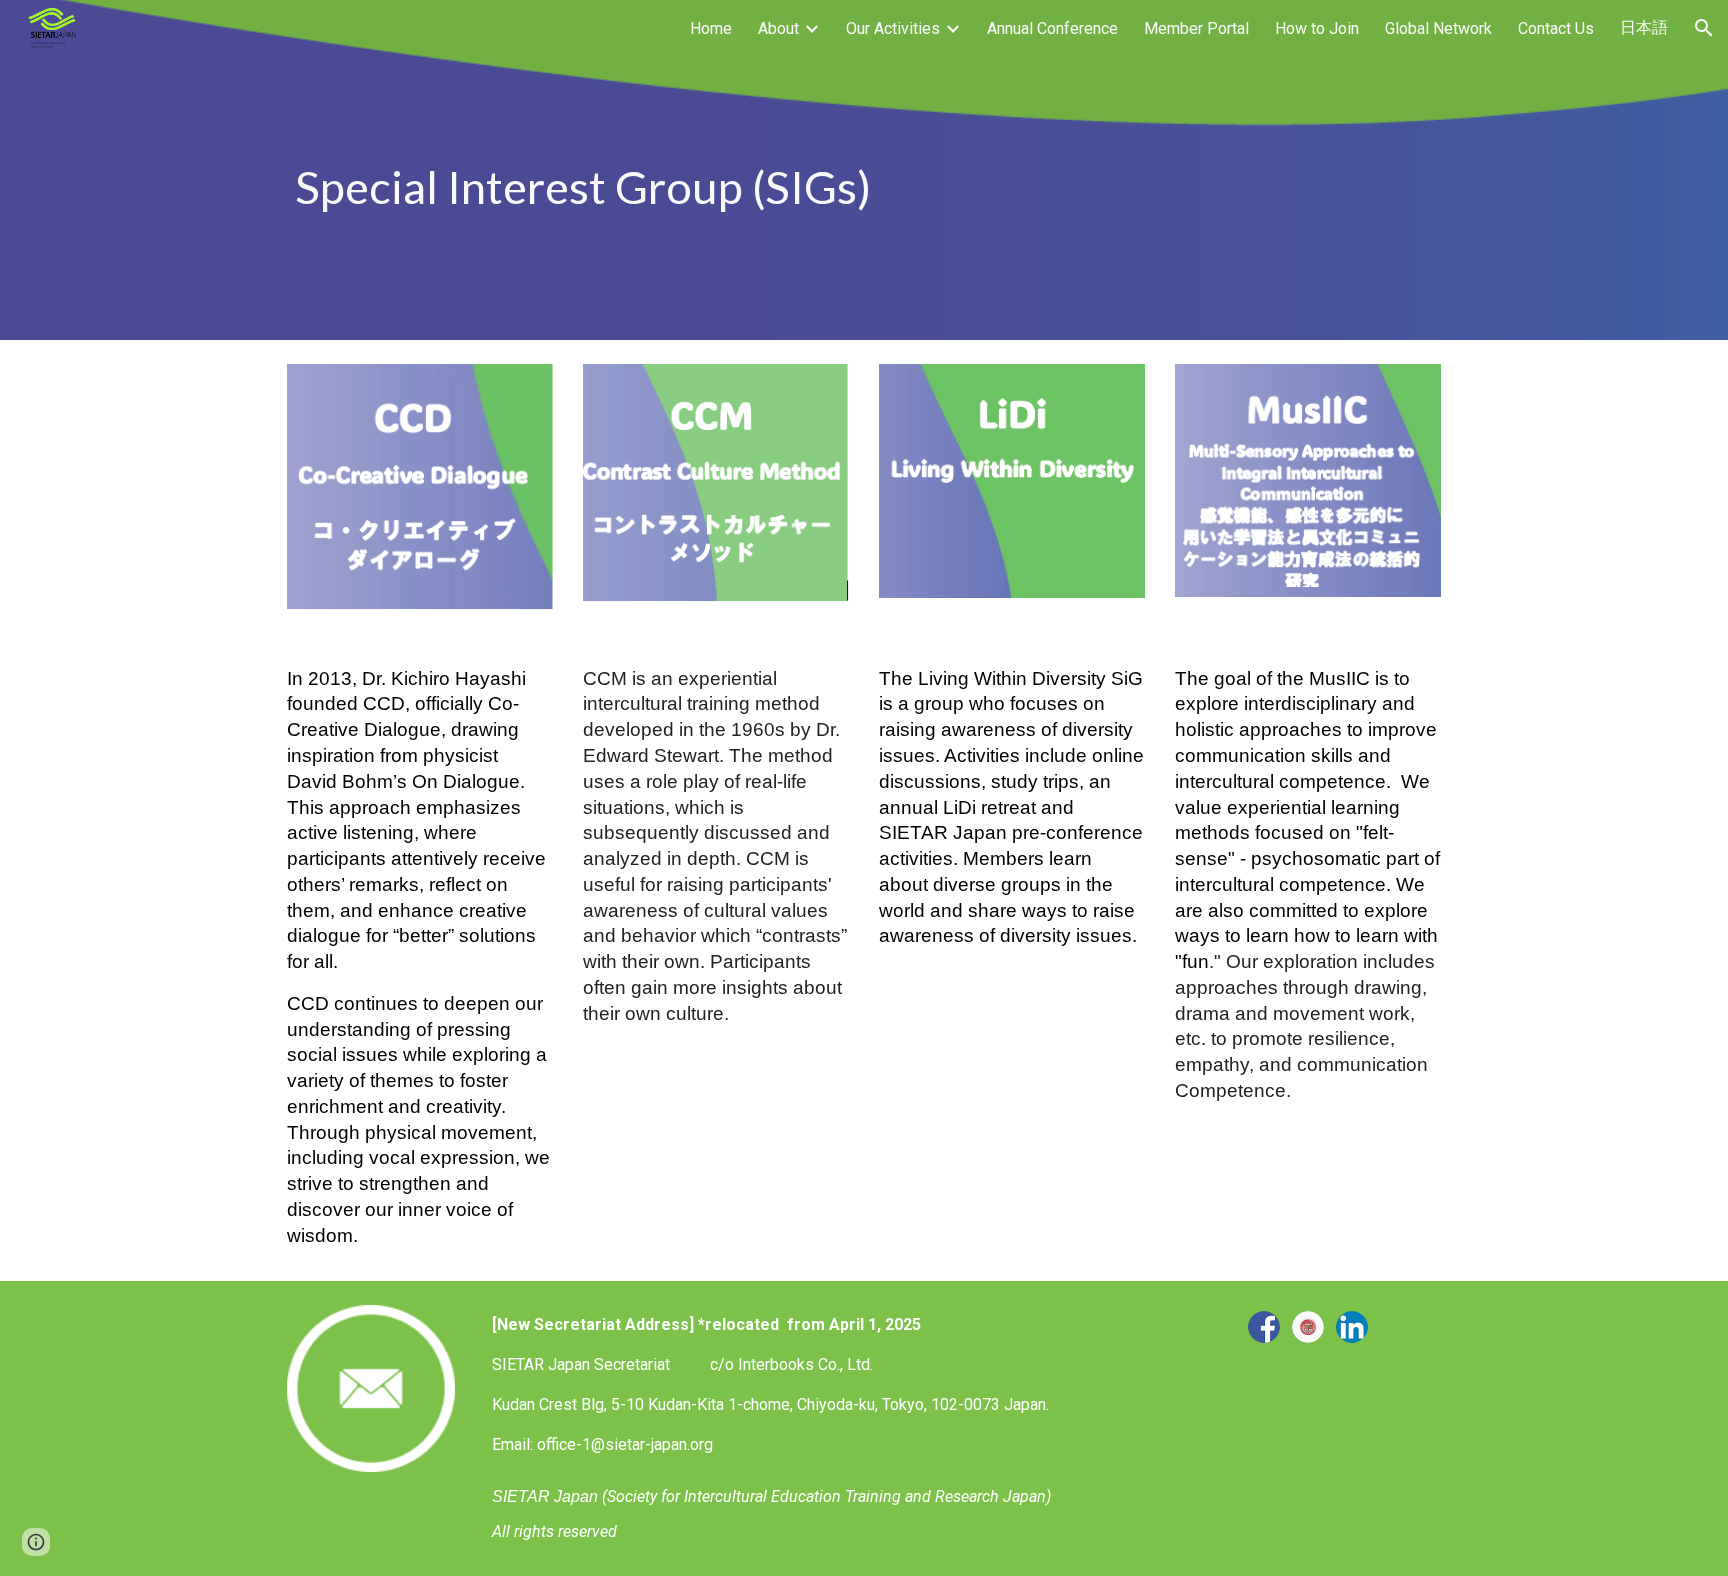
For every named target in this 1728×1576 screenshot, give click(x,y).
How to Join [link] (1317, 28)
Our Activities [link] (893, 28)
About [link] (778, 28)
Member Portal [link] (1196, 28)
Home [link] (711, 28)
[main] (864, 170)
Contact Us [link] (1556, 28)
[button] (1704, 28)
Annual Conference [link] (1052, 28)
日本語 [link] (1644, 27)
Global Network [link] (1438, 28)
